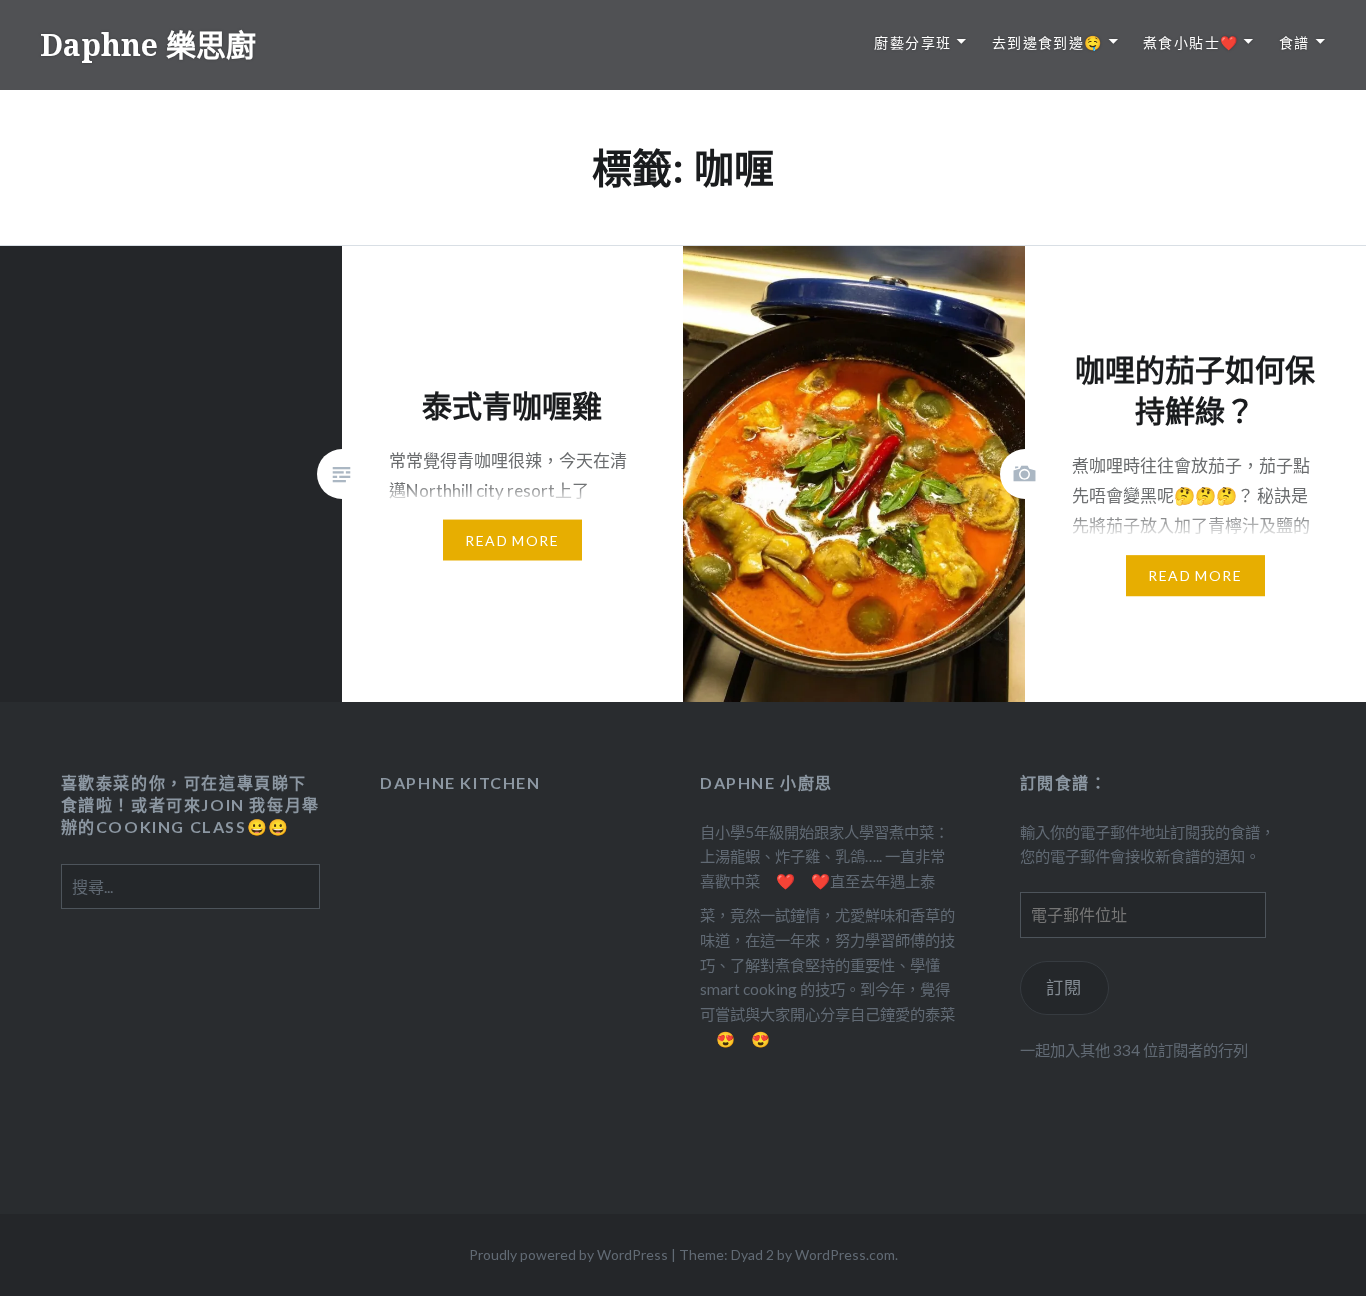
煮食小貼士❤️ (1190, 42)
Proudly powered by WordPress (568, 1254)
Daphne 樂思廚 (148, 44)
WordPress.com (845, 1254)
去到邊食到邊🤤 (1047, 42)
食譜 (1294, 42)
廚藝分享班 (912, 42)
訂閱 (1064, 987)
